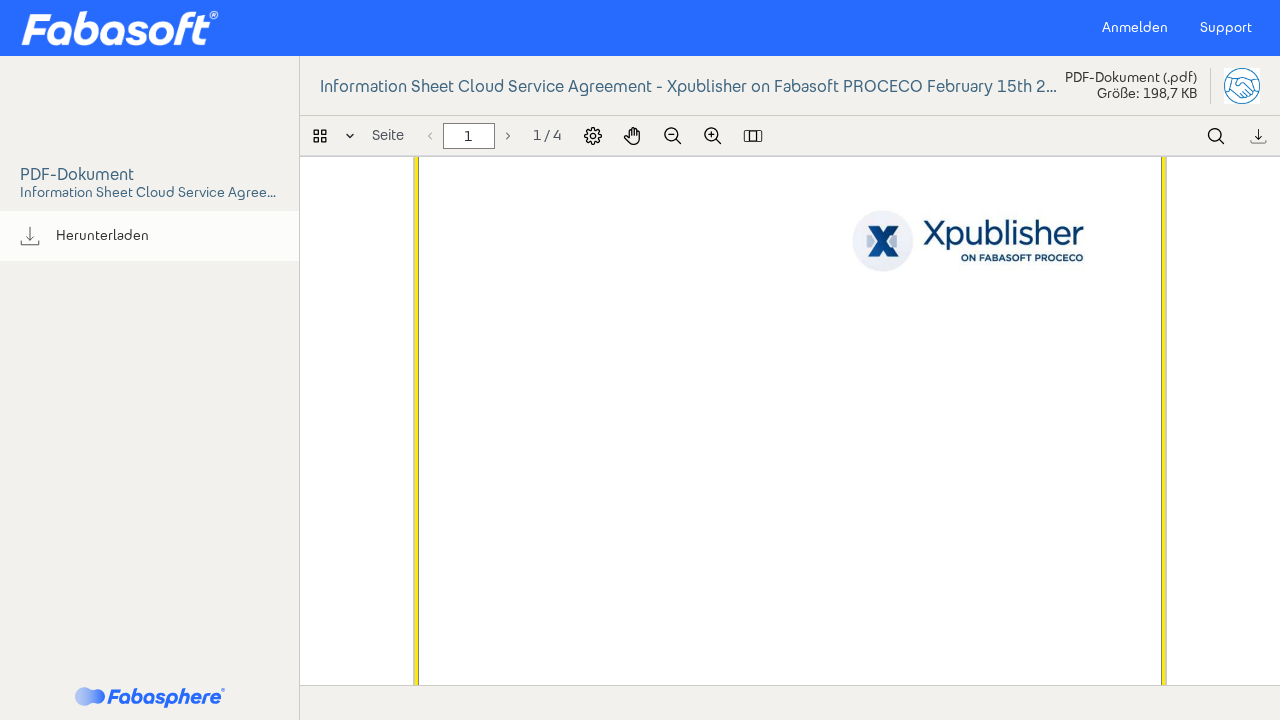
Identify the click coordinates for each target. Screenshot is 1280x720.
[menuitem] (149, 236)
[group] (149, 236)
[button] (119, 28)
